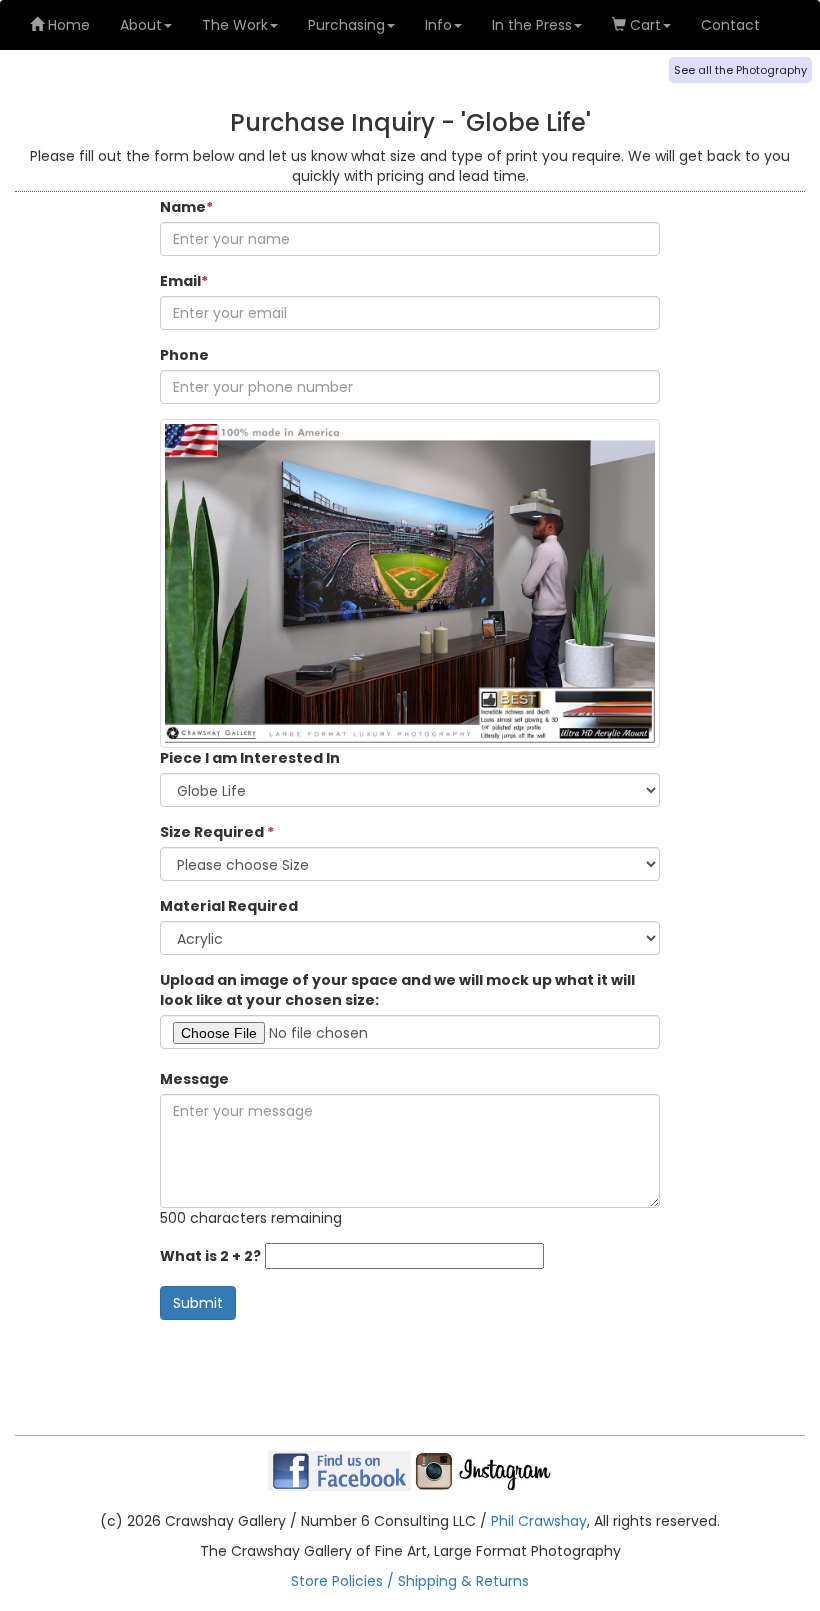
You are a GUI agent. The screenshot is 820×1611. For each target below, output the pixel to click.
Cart (643, 25)
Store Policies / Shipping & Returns (410, 1581)
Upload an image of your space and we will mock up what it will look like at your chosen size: (397, 990)
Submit (198, 1303)
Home (67, 25)
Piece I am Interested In (250, 758)
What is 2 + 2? (210, 1256)
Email (184, 281)
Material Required (229, 906)
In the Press (532, 25)
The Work (235, 25)
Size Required (217, 832)
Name (186, 207)
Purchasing (346, 25)
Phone (184, 355)
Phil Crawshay (539, 1521)
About (141, 25)
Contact (730, 25)
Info (438, 25)
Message (194, 1079)
